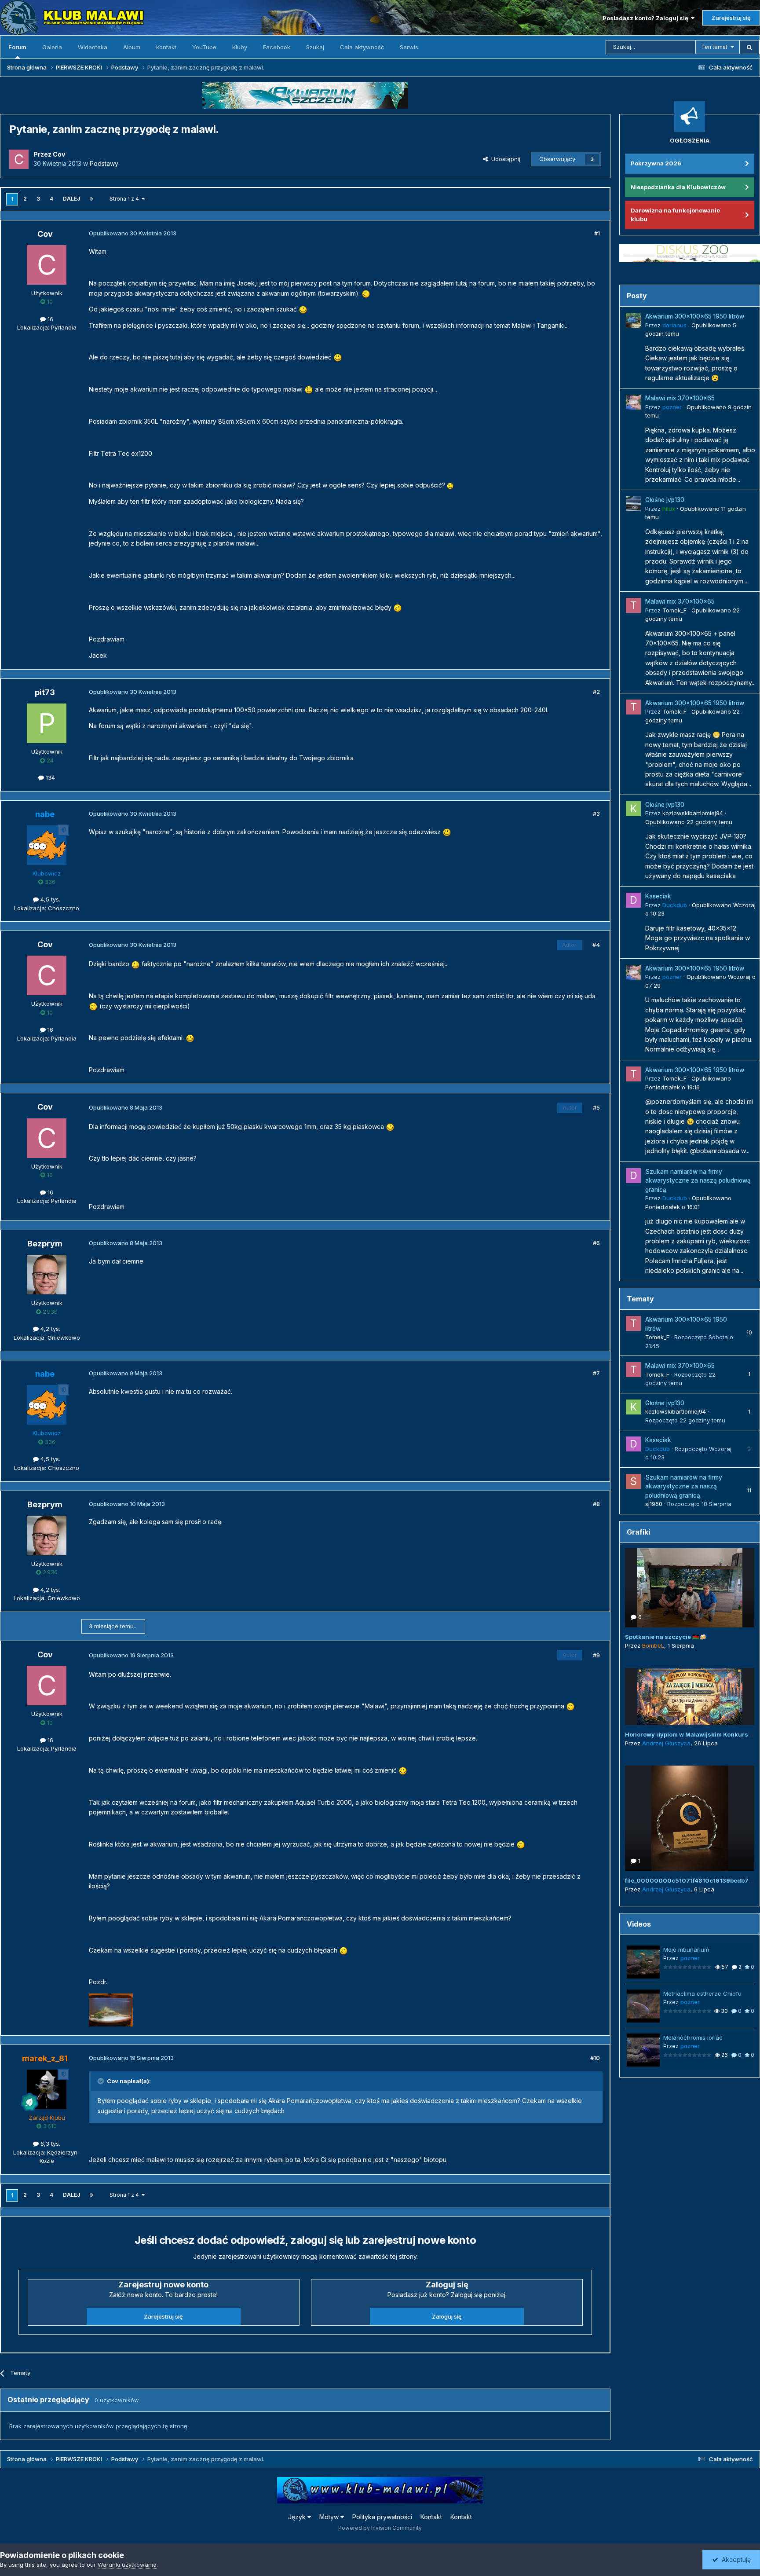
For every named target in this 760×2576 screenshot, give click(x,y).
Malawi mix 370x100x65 (680, 398)
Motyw (330, 2517)
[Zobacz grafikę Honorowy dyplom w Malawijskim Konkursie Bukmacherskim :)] (690, 1697)
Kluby (240, 47)
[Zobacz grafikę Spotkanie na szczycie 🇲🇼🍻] (690, 1588)
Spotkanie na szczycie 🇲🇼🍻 (666, 1637)
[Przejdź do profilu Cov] (19, 159)
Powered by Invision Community (380, 2528)
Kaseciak (658, 896)
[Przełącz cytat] (102, 2081)
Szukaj (315, 47)
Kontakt (166, 47)
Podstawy (104, 163)
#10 (595, 2058)
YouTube (204, 47)
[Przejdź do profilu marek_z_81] (47, 2089)
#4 (596, 945)
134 (49, 777)
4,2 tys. (49, 1329)
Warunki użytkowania (127, 2565)
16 (49, 319)
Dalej (71, 199)
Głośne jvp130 (665, 500)
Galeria (52, 47)
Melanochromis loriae (693, 2037)
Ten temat (714, 47)
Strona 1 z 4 (126, 199)
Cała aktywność (362, 47)
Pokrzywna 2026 (656, 163)
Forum (17, 47)
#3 (596, 813)
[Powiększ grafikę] (366, 293)
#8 (596, 1504)
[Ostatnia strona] (91, 199)
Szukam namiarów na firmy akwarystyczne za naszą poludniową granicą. (698, 1181)
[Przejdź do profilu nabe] (47, 845)
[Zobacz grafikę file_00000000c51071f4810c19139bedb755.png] (690, 1818)
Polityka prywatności (382, 2517)
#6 (596, 1243)
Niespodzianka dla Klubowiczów (678, 187)
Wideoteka (93, 47)
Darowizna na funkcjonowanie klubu (675, 215)
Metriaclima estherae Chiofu (702, 1993)
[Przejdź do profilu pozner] (633, 402)
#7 (596, 1373)
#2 (596, 692)
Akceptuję (734, 2560)
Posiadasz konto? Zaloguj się (647, 18)
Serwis (409, 47)
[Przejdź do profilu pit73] (47, 723)
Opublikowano (689, 822)
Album (132, 47)
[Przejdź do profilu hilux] (633, 504)
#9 (596, 1655)
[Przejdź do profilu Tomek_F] (633, 605)
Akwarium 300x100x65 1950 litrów (695, 316)
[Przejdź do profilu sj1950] (633, 1481)
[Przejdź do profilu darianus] (633, 320)
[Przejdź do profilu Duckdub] (633, 900)
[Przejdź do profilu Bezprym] (47, 1275)
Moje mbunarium (686, 1949)
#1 (597, 233)
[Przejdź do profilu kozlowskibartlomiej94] (633, 809)
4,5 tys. (49, 899)
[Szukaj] (749, 47)
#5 (596, 1107)
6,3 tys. (49, 2144)
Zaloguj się (447, 2316)
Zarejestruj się (731, 18)
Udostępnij (504, 159)
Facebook (277, 47)
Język (298, 2517)
